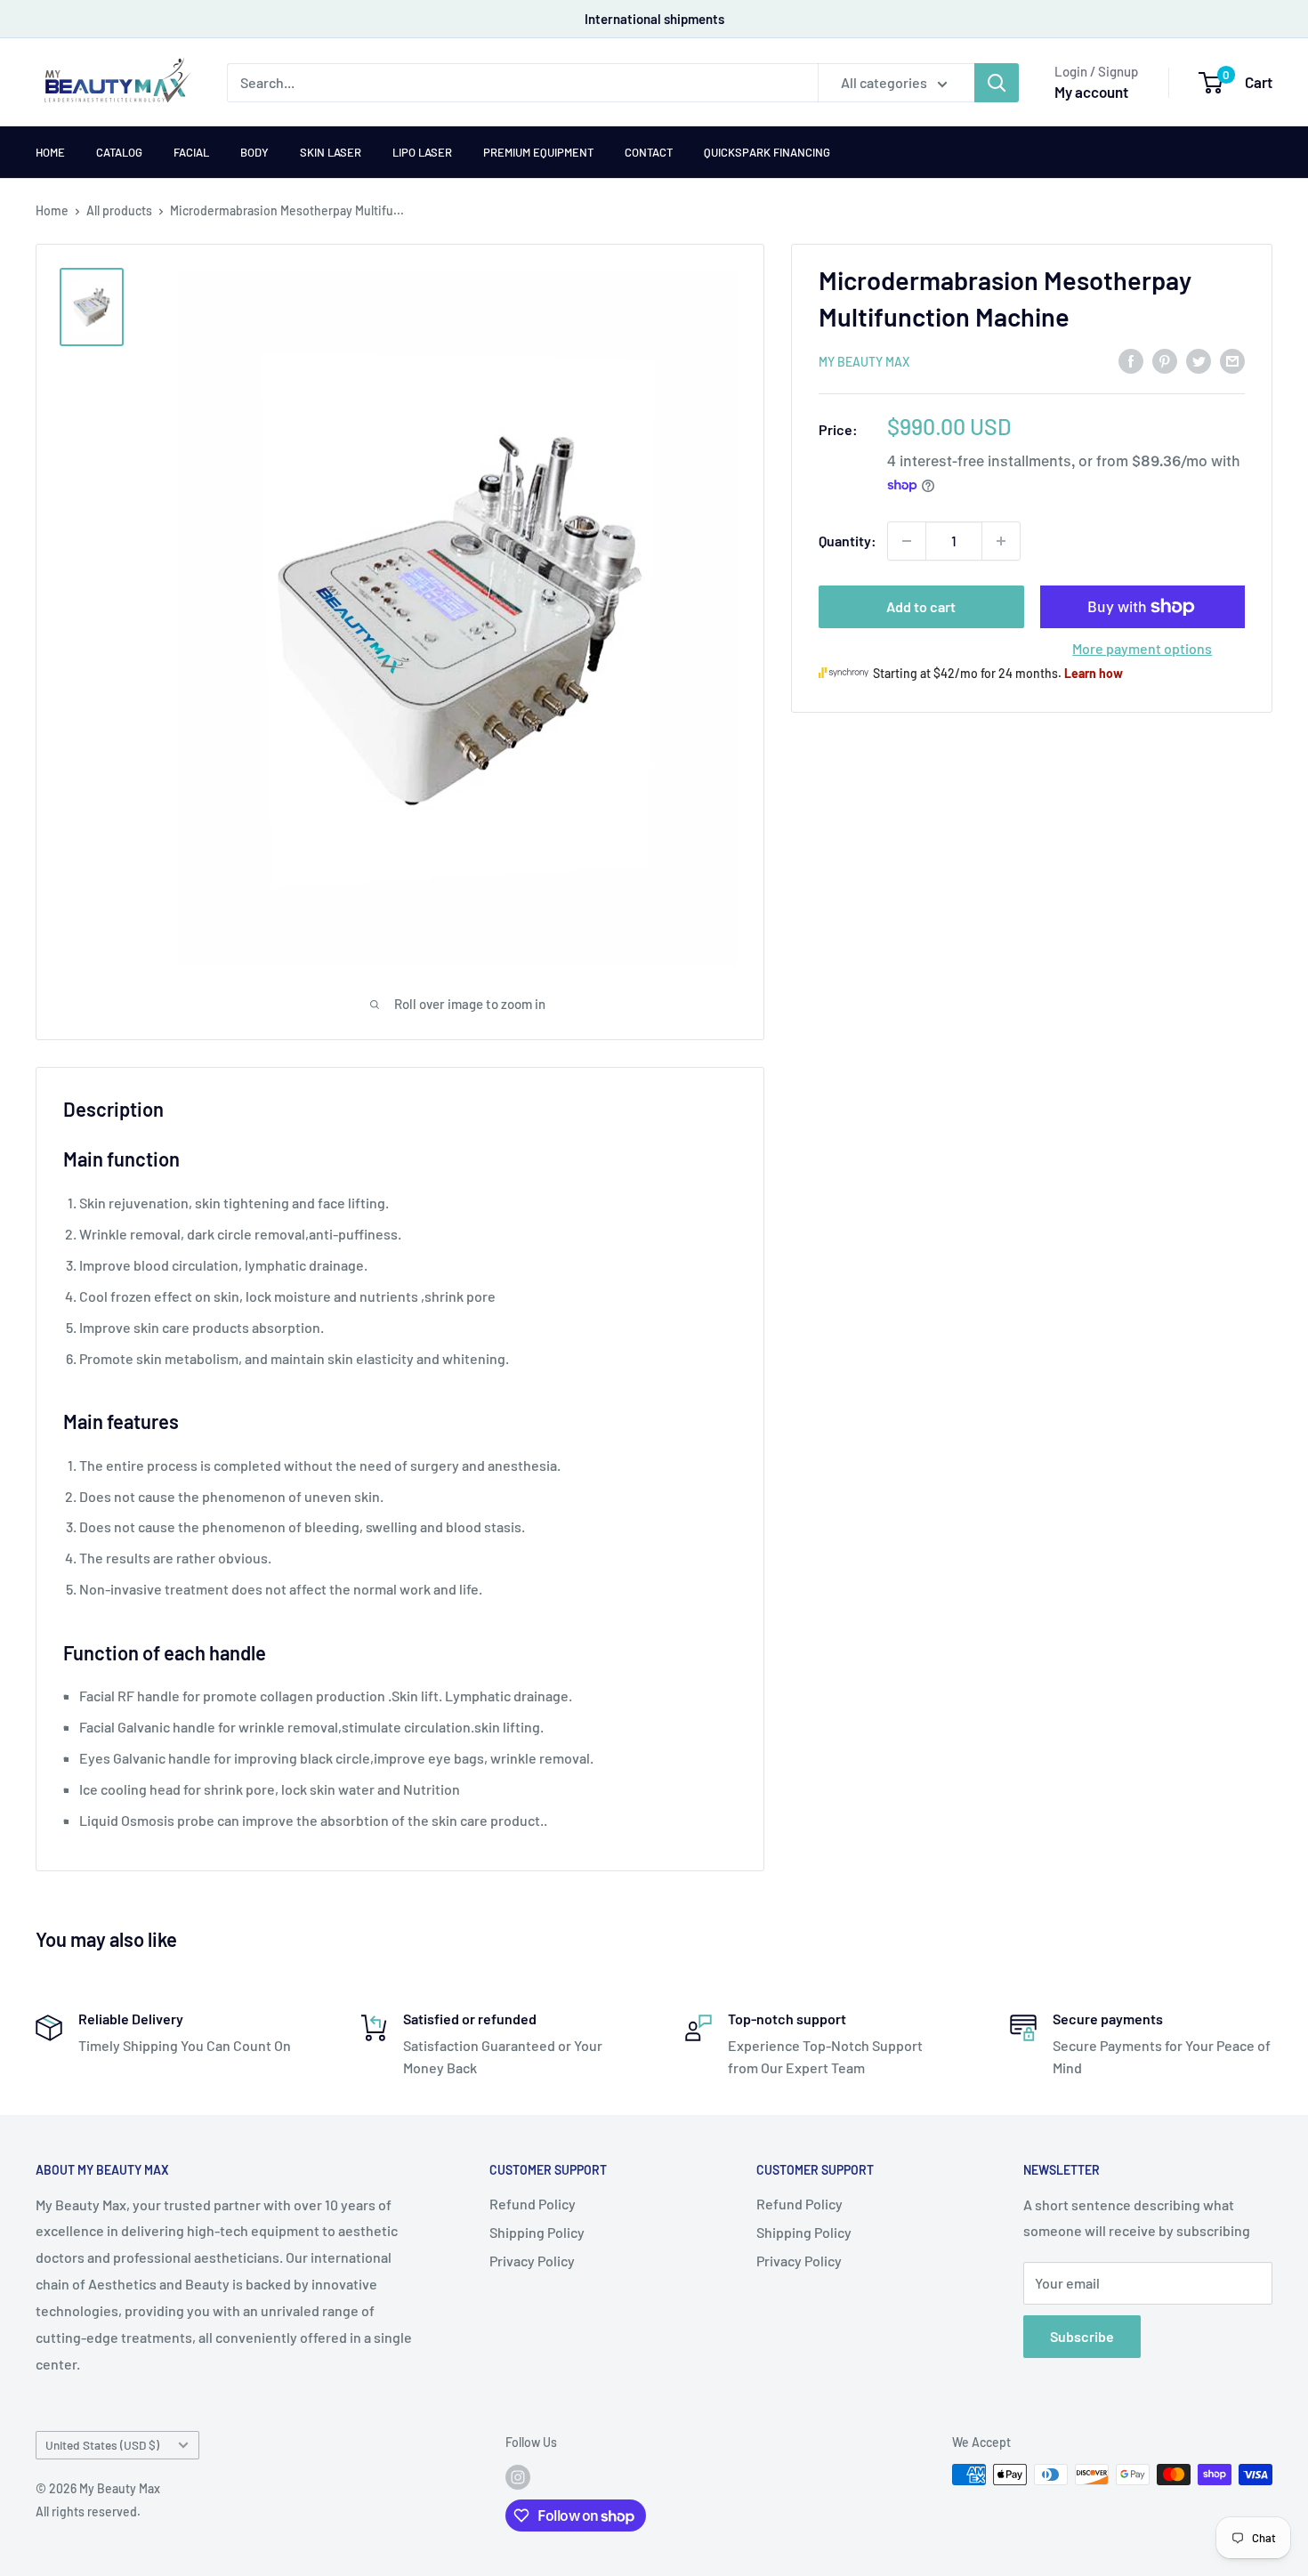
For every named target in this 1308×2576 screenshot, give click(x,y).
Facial (191, 152)
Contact (649, 152)
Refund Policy (533, 2204)
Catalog (119, 152)
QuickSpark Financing (767, 152)
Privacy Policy (532, 2261)
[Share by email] (1232, 360)
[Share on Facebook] (1131, 360)
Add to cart (921, 606)
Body (254, 152)
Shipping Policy (537, 2232)
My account (1091, 92)
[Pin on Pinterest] (1165, 360)
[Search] (997, 83)
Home (50, 152)
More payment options (1142, 648)
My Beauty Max (864, 362)
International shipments (654, 19)
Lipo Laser (422, 152)
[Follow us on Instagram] (518, 2476)
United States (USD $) (102, 2445)
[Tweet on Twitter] (1199, 360)
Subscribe (1082, 2336)
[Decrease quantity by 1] (907, 541)
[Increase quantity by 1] (1001, 541)
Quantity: (848, 541)
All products (119, 210)
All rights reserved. (88, 2511)
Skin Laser (331, 152)
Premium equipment (538, 152)
